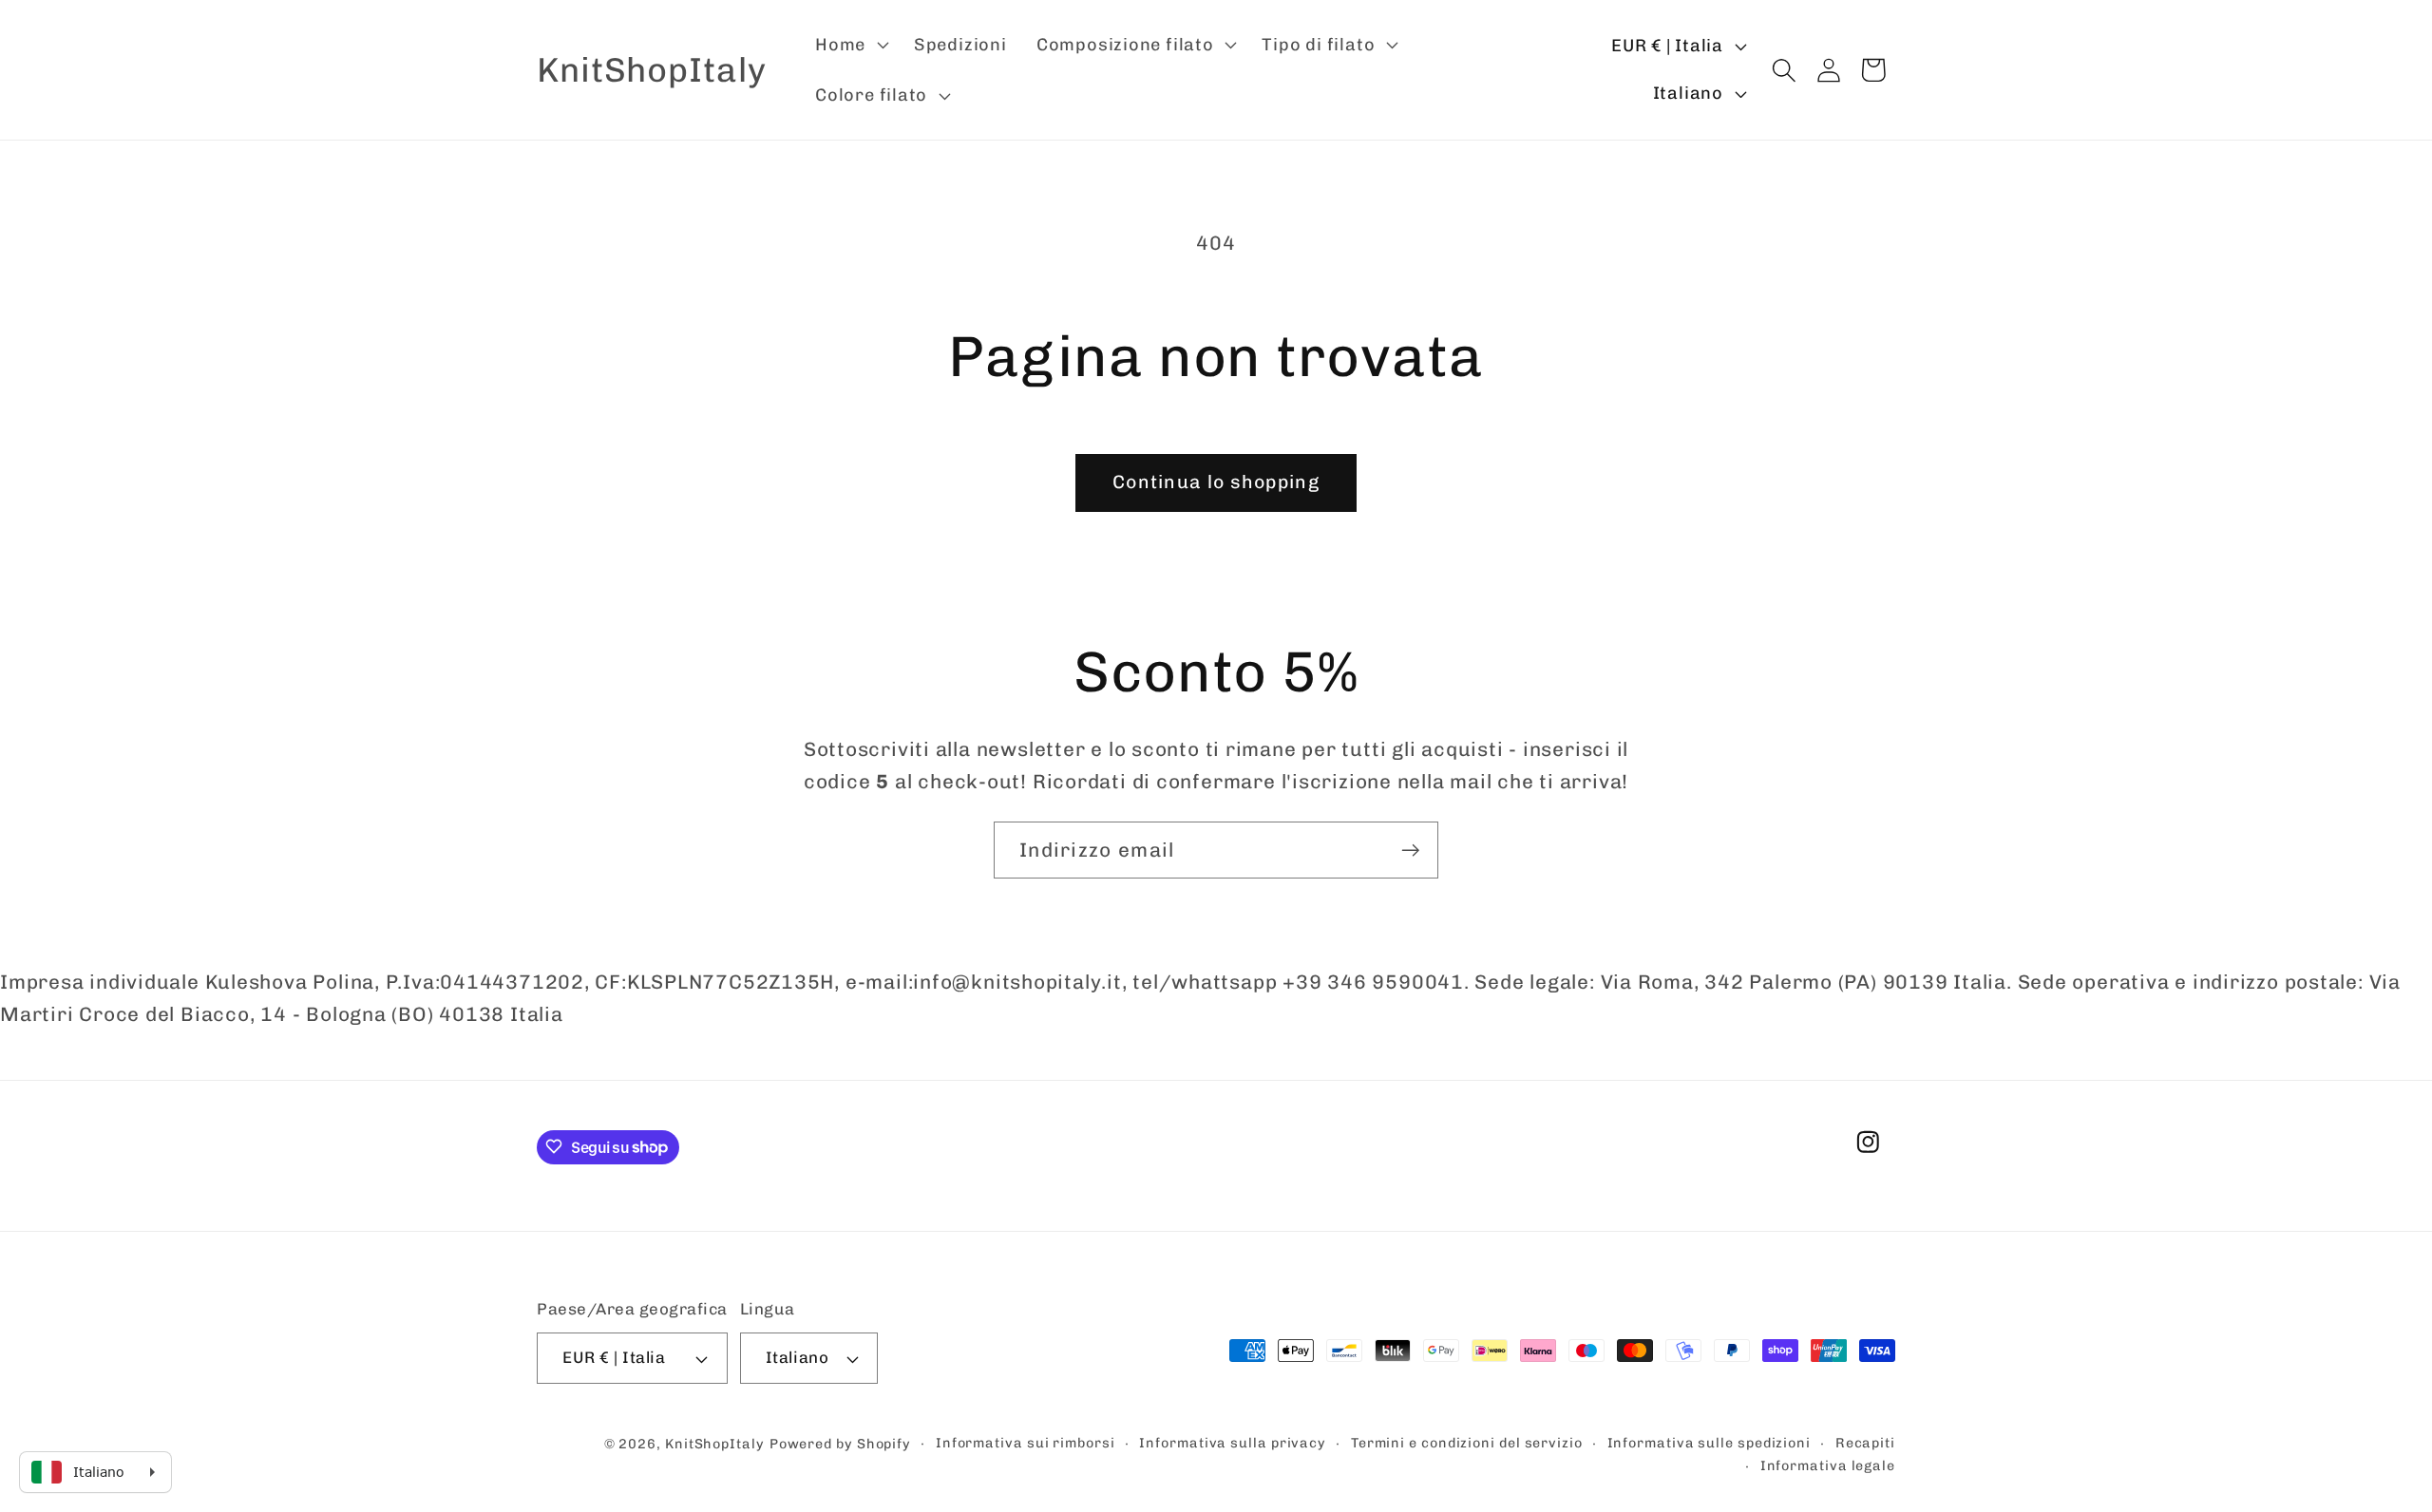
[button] (849, 45)
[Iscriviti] (1410, 850)
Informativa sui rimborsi (1026, 1443)
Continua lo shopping (1216, 482)
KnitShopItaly (715, 1444)
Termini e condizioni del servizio (1467, 1443)
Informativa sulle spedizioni (1709, 1443)
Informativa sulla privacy (1233, 1443)
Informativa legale (1828, 1466)
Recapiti (1865, 1443)
